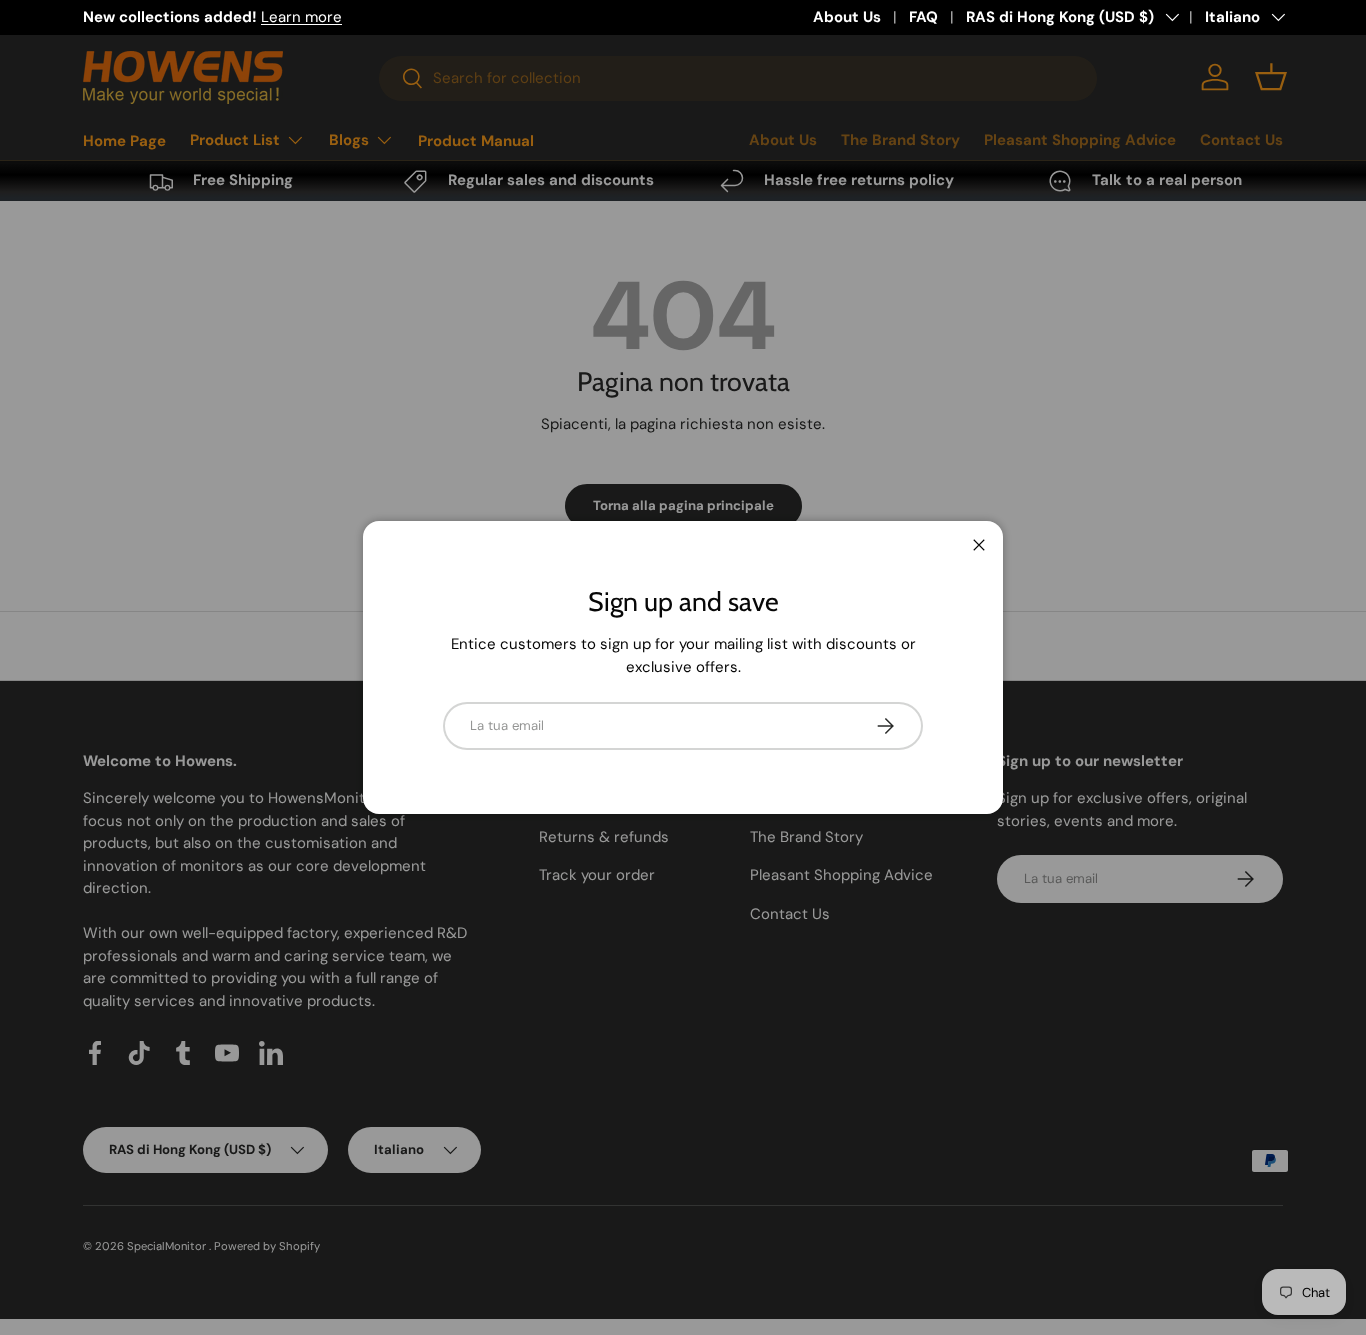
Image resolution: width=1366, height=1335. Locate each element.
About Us (847, 17)
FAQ (923, 17)
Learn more (301, 17)
